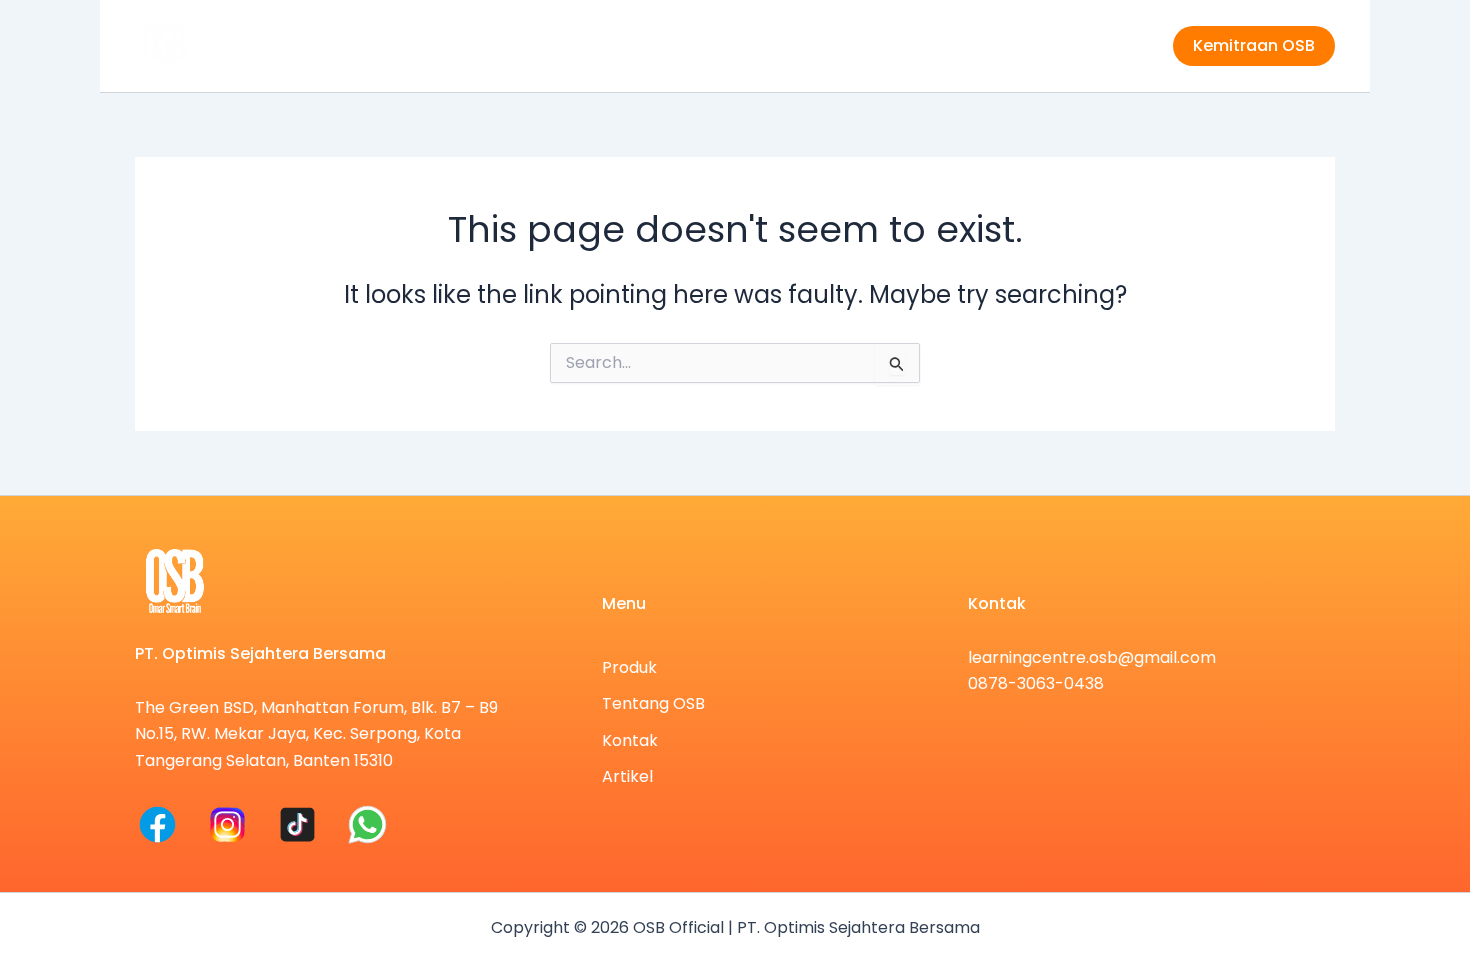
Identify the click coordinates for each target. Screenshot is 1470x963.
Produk (803, 45)
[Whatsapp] (367, 824)
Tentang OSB (914, 45)
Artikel (1111, 45)
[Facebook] (157, 824)
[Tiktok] (297, 824)
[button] (1254, 46)
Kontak (1026, 45)
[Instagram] (227, 824)
